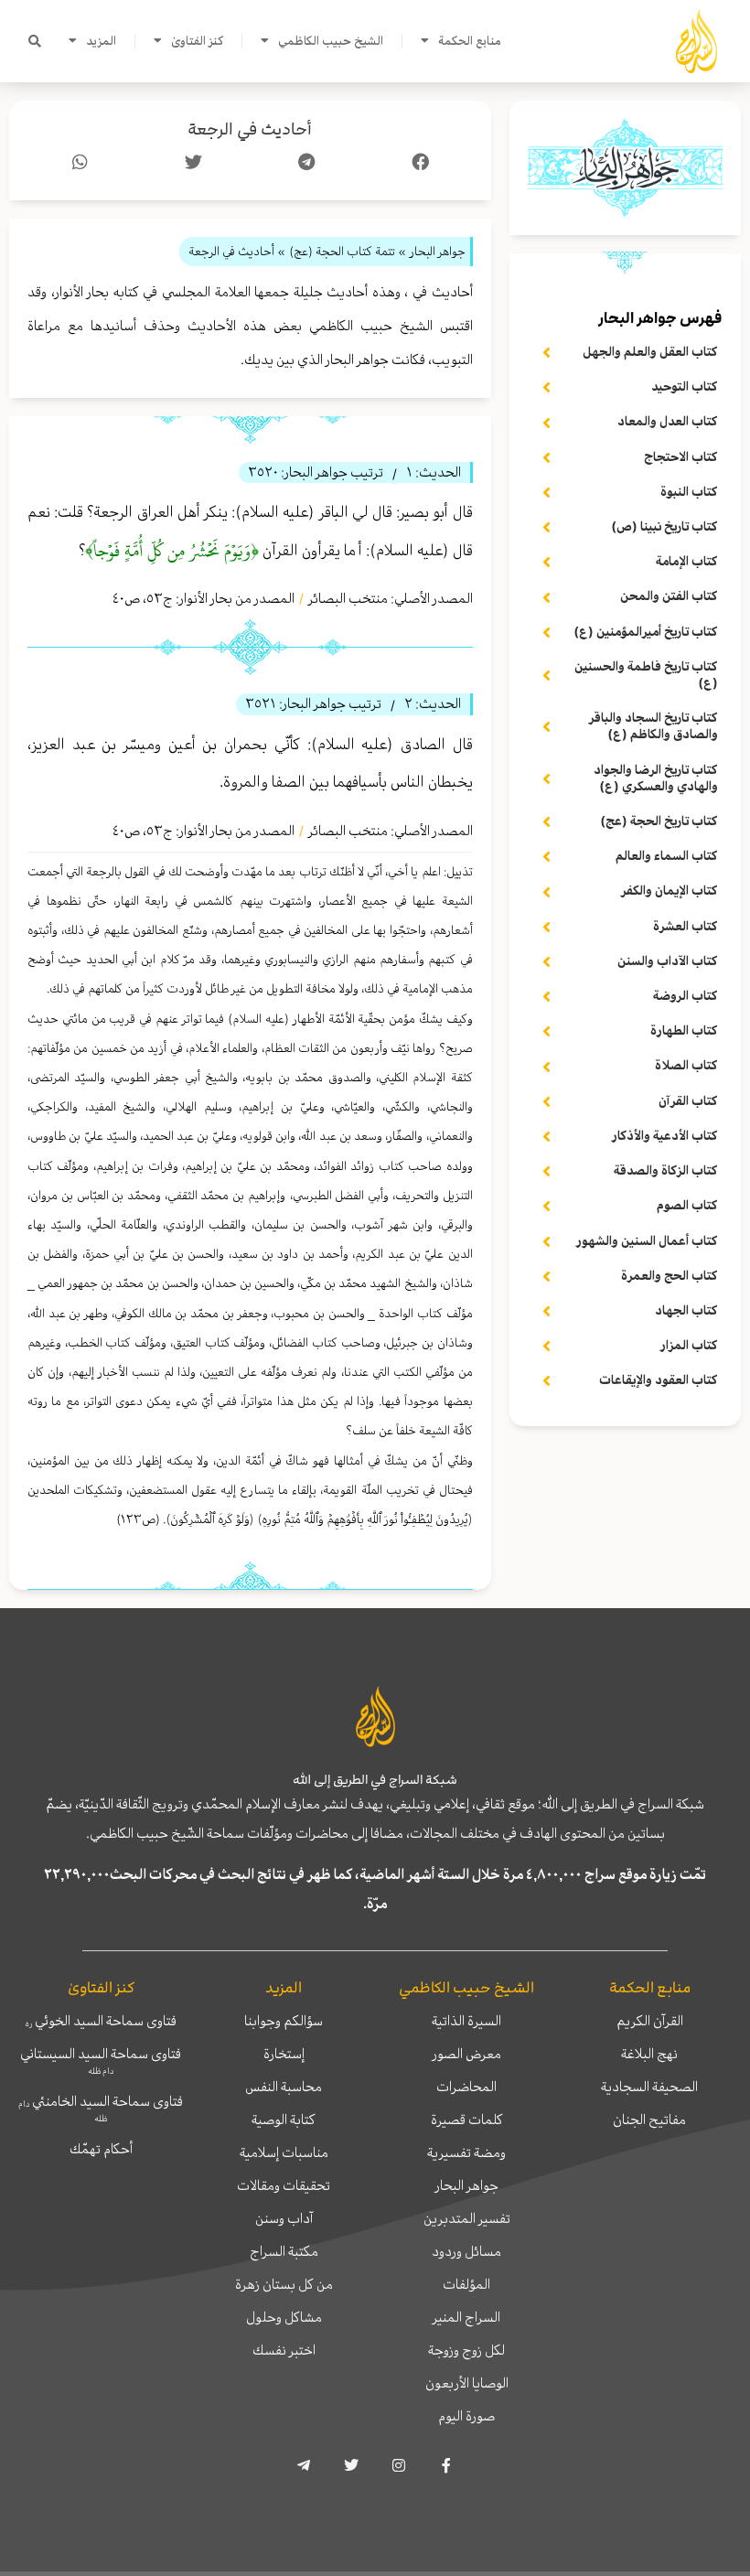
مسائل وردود (466, 2251)
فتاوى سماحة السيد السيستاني (101, 2060)
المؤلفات (466, 2284)
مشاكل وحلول (284, 2317)
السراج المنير (466, 2317)
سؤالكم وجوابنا (284, 2021)
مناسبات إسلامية (284, 2152)
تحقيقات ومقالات (284, 2185)
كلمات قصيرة (467, 2120)
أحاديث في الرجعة (250, 129)
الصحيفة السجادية (649, 2087)
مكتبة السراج (284, 2251)
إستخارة (284, 2054)
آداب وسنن (284, 2218)
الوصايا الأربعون (467, 2383)
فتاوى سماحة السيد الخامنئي (101, 2108)
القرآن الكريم (650, 2021)
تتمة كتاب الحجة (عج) (342, 251)
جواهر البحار (467, 2185)
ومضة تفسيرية (466, 2152)
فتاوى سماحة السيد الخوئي (101, 2021)
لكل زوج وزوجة (466, 2350)
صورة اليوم (466, 2416)
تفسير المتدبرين (467, 2218)
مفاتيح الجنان (649, 2120)
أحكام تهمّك (101, 2149)
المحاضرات (466, 2087)
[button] (35, 41)
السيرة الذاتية (466, 2021)
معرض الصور (467, 2054)
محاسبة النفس (284, 2087)
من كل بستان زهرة (284, 2284)
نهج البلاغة (649, 2054)
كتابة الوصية (284, 2120)
